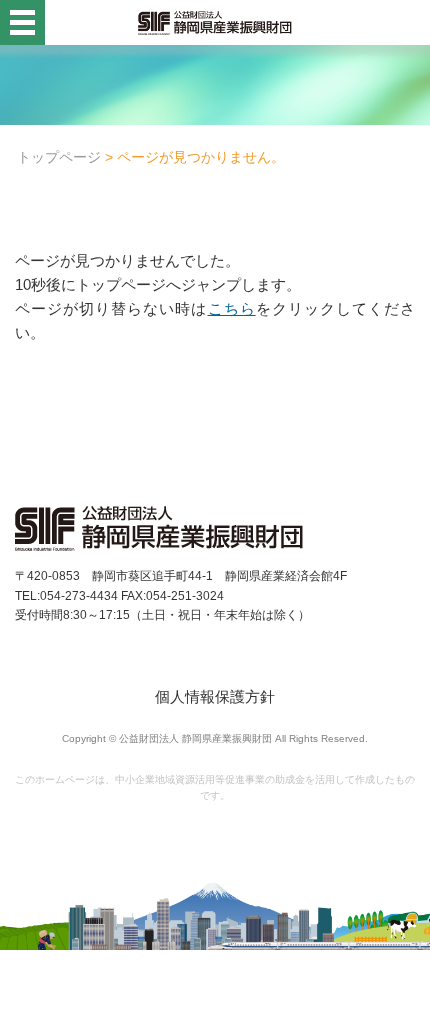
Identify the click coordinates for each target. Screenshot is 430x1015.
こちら (232, 308)
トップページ (59, 157)
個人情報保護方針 (215, 696)
